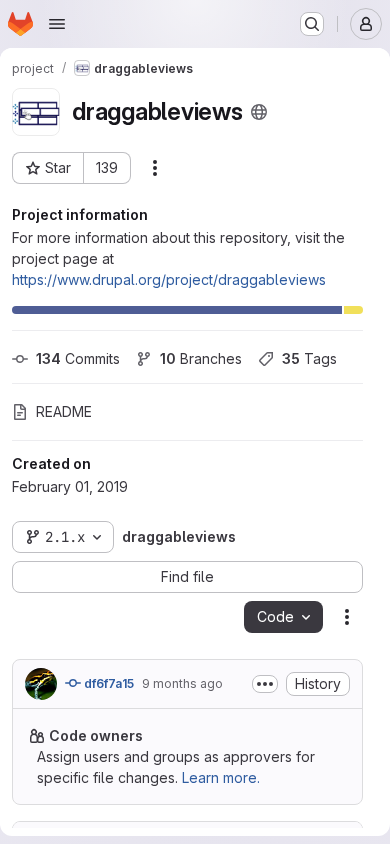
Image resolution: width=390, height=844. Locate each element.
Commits (78, 358)
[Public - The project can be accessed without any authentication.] (259, 112)
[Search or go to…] (312, 24)
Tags (309, 358)
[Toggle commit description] (265, 684)
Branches (201, 358)
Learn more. (221, 777)
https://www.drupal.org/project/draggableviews (169, 279)
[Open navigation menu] (57, 24)
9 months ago (182, 683)
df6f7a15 (107, 683)
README (64, 411)
